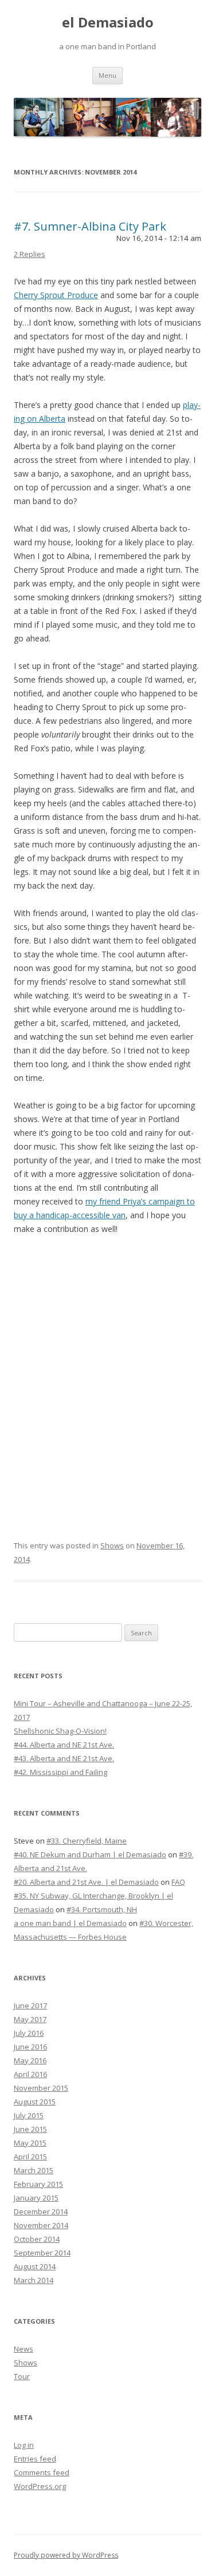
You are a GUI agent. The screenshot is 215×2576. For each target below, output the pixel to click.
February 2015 (38, 2184)
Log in (24, 2445)
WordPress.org (40, 2486)
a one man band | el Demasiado (70, 1923)
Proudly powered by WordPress (66, 2555)
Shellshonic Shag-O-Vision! (60, 1731)
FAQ (178, 1882)
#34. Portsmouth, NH (102, 1909)
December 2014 (41, 2212)
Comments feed (42, 2472)
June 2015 (30, 2129)
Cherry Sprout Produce (56, 295)
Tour (22, 2376)
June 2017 (30, 2006)
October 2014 (37, 2239)
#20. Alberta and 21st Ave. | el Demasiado (86, 1882)
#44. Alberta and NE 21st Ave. (64, 1745)
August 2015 (35, 2102)
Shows (112, 1545)
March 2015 (34, 2170)
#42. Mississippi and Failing (60, 1772)
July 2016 (29, 2033)
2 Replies (30, 254)
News (24, 2349)
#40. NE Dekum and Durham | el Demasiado (90, 1854)
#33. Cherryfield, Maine (87, 1841)
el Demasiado (108, 23)
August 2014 (35, 2266)
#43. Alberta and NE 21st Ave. (64, 1758)
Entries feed (35, 2459)
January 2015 (36, 2198)
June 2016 (30, 2047)
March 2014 (34, 2280)
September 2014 (42, 2253)
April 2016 (30, 2074)
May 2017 (30, 2019)
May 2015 (30, 2143)
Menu (107, 75)
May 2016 (30, 2060)
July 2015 (29, 2115)
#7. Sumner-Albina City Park (90, 226)
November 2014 (41, 2225)
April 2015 (30, 2157)
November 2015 (41, 2088)
